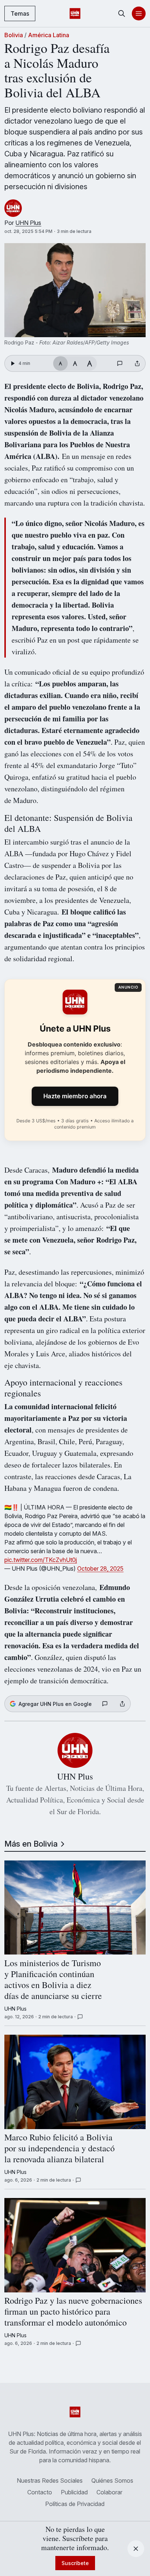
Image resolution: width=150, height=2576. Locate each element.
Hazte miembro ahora (75, 1096)
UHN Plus (28, 223)
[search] (122, 13)
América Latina (49, 35)
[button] (75, 290)
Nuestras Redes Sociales (50, 2480)
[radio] (60, 363)
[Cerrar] (136, 2549)
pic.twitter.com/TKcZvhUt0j (41, 1560)
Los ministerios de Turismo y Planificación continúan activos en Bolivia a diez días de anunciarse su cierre (53, 1980)
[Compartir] (137, 363)
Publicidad (74, 2492)
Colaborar (109, 2492)
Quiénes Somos (112, 2480)
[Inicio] (75, 13)
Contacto (40, 2492)
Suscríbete (75, 2563)
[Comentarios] (121, 363)
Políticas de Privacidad (75, 2504)
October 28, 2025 (100, 1568)
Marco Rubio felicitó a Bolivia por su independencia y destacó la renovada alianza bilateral (60, 2149)
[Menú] (139, 13)
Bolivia (14, 35)
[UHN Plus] (13, 208)
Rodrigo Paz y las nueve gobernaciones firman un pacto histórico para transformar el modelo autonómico (73, 2312)
